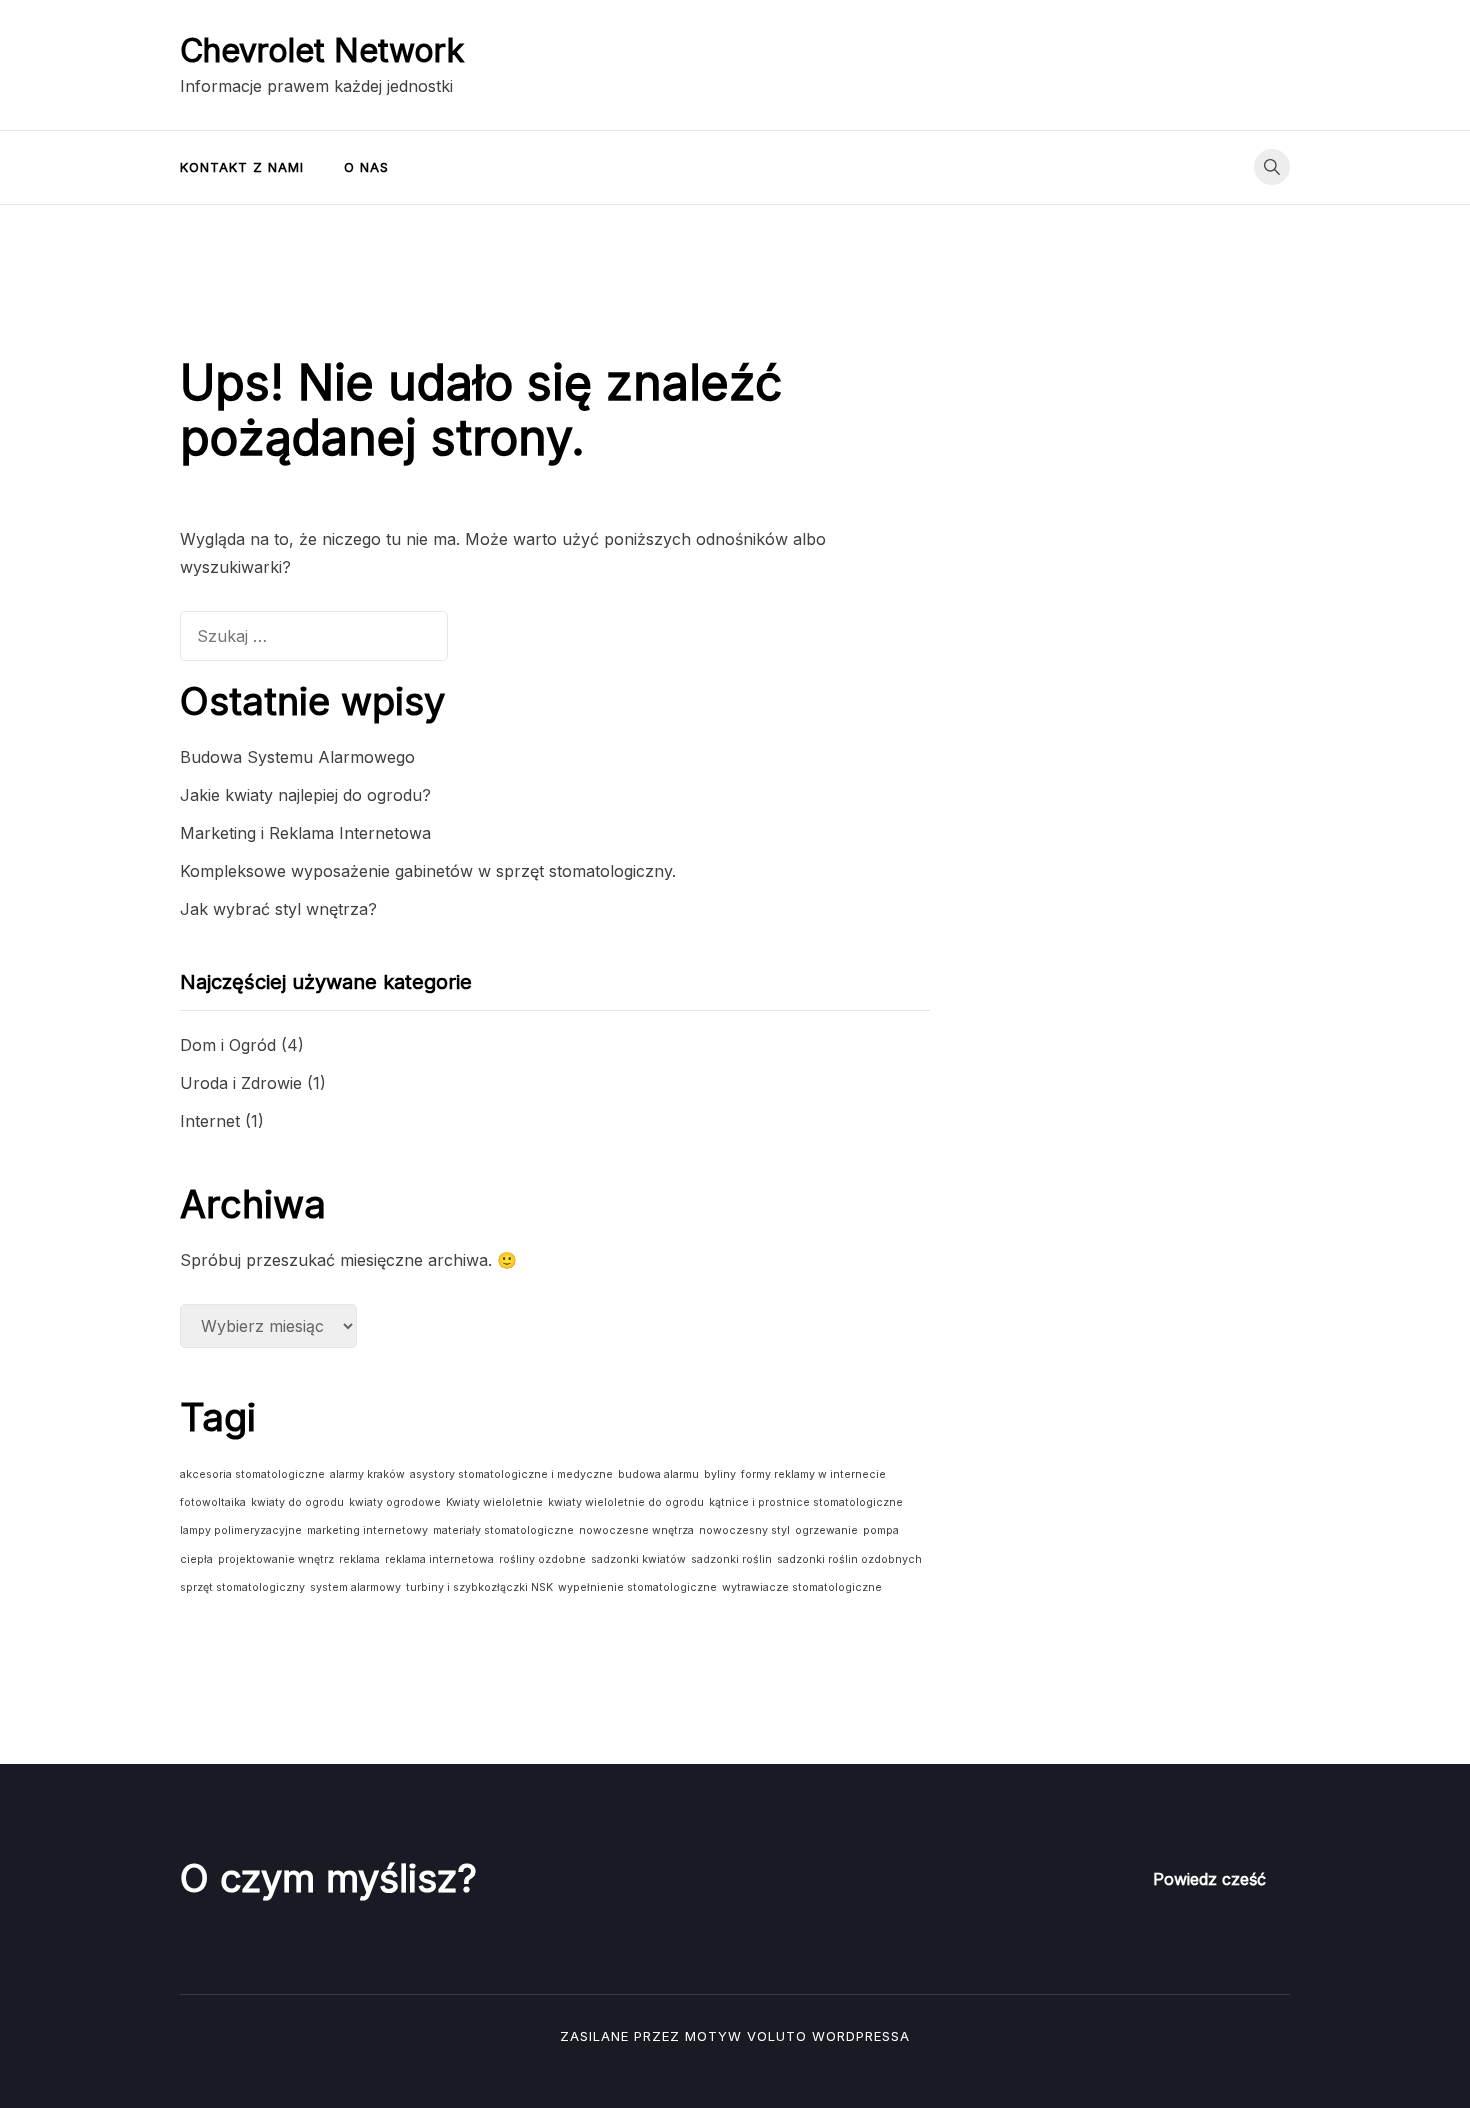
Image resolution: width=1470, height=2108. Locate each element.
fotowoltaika (213, 1502)
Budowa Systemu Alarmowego (297, 757)
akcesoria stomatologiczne (252, 1474)
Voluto (777, 2036)
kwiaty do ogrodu (297, 1502)
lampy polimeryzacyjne (241, 1530)
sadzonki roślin (731, 1559)
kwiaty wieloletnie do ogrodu (626, 1502)
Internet (210, 1121)
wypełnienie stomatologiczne (637, 1587)
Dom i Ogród (228, 1045)
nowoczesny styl (744, 1530)
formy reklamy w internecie (813, 1474)
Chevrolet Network (322, 50)
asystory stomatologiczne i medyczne (511, 1474)
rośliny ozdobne (542, 1559)
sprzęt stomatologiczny (242, 1587)
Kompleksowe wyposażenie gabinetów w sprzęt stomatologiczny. (428, 871)
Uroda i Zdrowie (241, 1083)
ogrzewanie (826, 1530)
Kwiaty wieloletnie (494, 1502)
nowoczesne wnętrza (636, 1530)
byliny (720, 1474)
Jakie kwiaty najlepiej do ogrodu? (305, 795)
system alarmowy (355, 1587)
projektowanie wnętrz (276, 1559)
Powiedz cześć (1209, 1879)
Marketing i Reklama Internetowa (305, 833)
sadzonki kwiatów (638, 1559)
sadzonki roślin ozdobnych (849, 1559)
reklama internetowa (439, 1559)
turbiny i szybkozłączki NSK (479, 1587)
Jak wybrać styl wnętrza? (278, 909)
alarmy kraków (367, 1474)
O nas (366, 167)
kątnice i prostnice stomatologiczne (806, 1502)
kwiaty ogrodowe (395, 1502)
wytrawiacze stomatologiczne (802, 1587)
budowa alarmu (658, 1474)
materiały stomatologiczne (503, 1530)
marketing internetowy (367, 1530)
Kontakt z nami (242, 167)
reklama (359, 1559)
